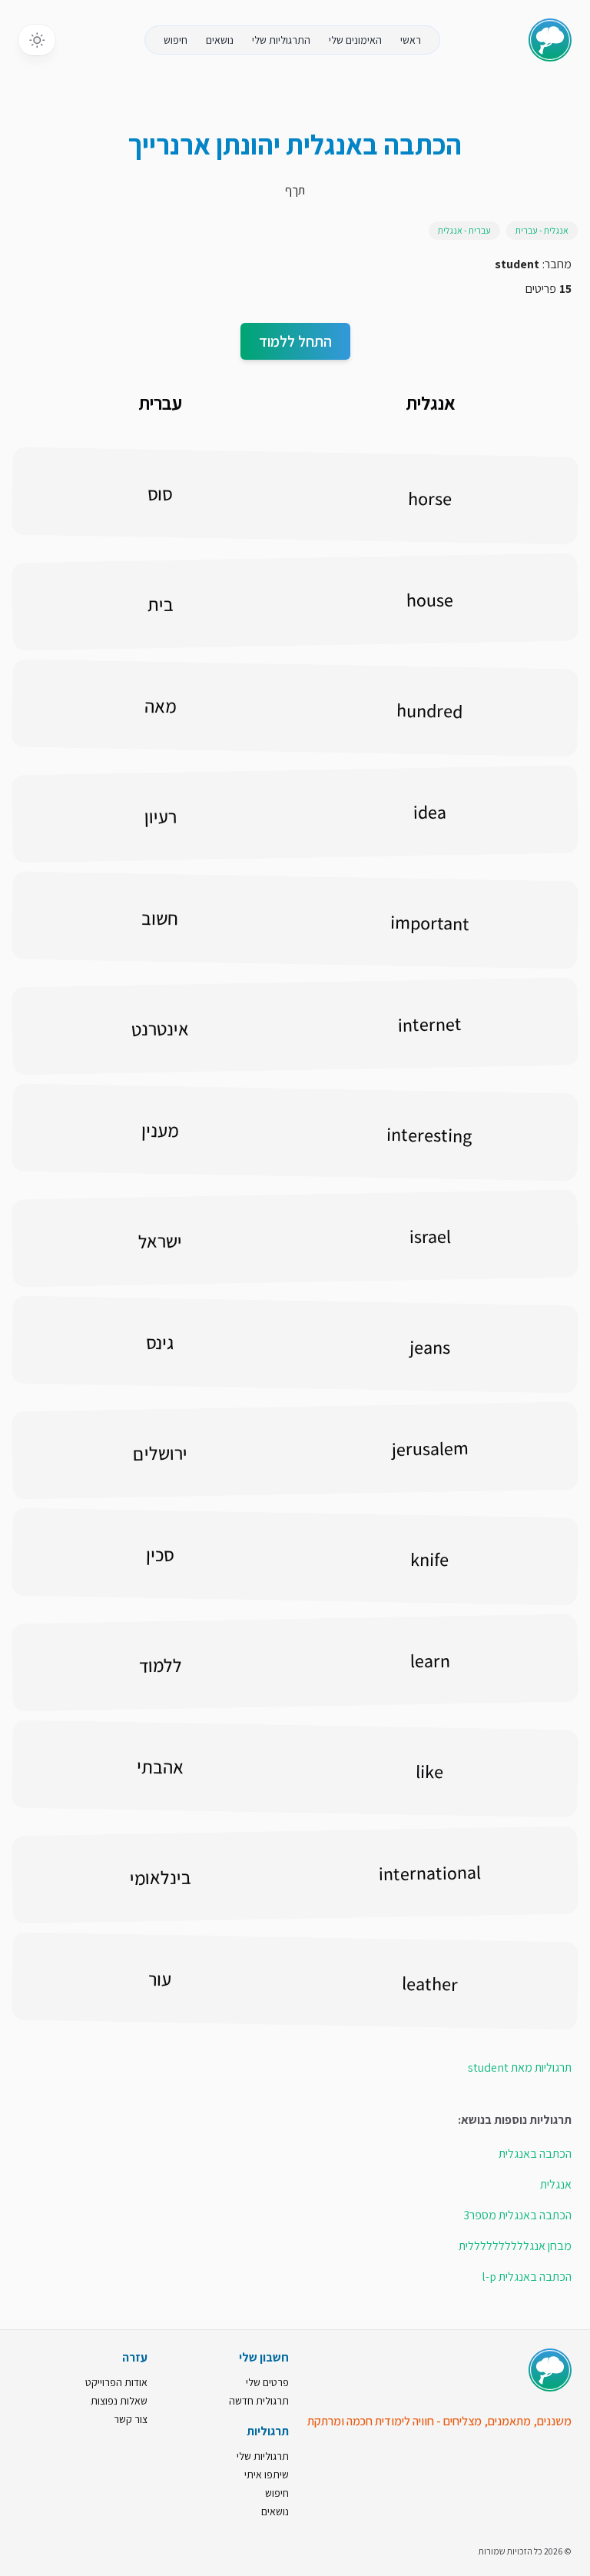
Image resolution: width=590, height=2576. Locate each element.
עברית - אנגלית (464, 230)
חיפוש (176, 40)
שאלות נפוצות (119, 2401)
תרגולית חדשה (259, 2401)
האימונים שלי (355, 40)
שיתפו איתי (267, 2475)
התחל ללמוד (295, 341)
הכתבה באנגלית (535, 2154)
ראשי (411, 40)
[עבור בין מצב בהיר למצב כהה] (37, 40)
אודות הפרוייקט (116, 2382)
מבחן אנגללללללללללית (515, 2246)
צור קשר (131, 2419)
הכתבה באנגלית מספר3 (517, 2215)
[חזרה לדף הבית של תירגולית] (550, 40)
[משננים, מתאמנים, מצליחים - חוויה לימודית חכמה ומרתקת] (550, 2370)
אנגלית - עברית (542, 230)
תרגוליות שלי (263, 2456)
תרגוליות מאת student (520, 2067)
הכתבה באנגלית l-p (527, 2277)
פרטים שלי (267, 2382)
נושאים (220, 40)
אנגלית (556, 2184)
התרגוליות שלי (281, 40)
